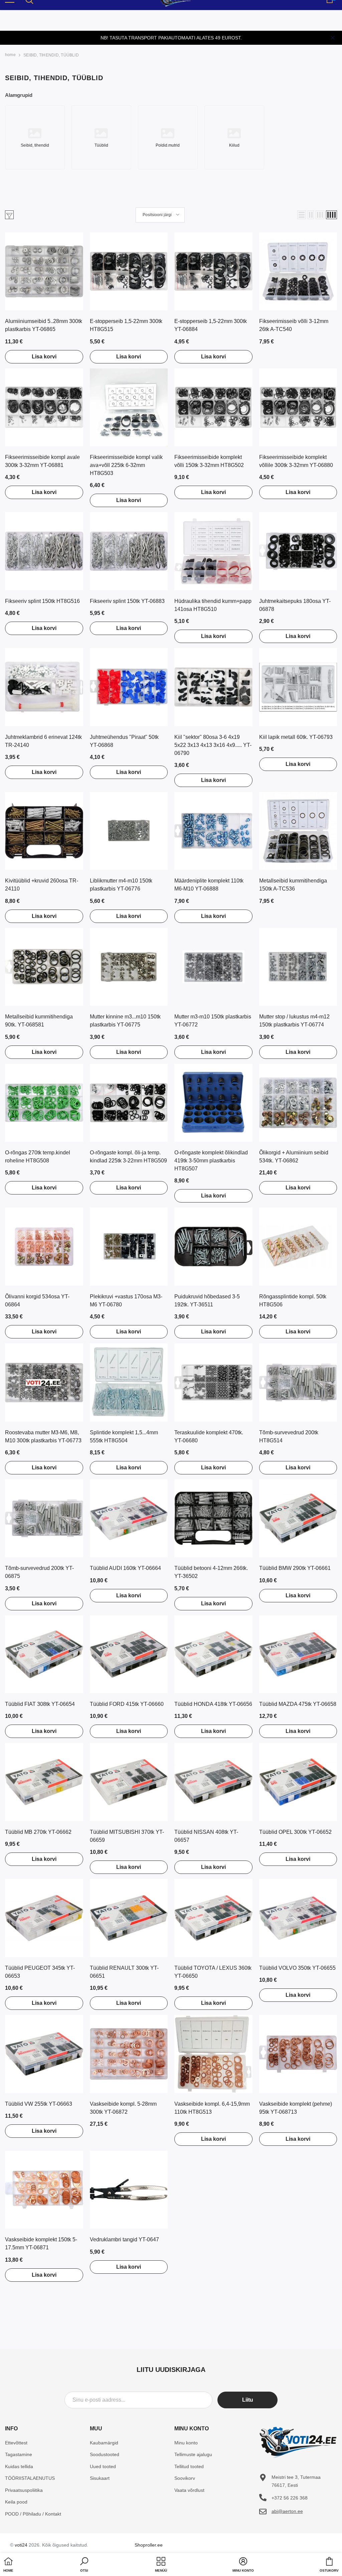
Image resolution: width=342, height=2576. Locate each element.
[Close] (333, 38)
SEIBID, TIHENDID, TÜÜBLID (51, 55)
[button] (302, 215)
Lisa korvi (44, 357)
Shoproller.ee (149, 2545)
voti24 (21, 2545)
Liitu (248, 2400)
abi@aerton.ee (287, 2511)
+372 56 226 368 (290, 2498)
